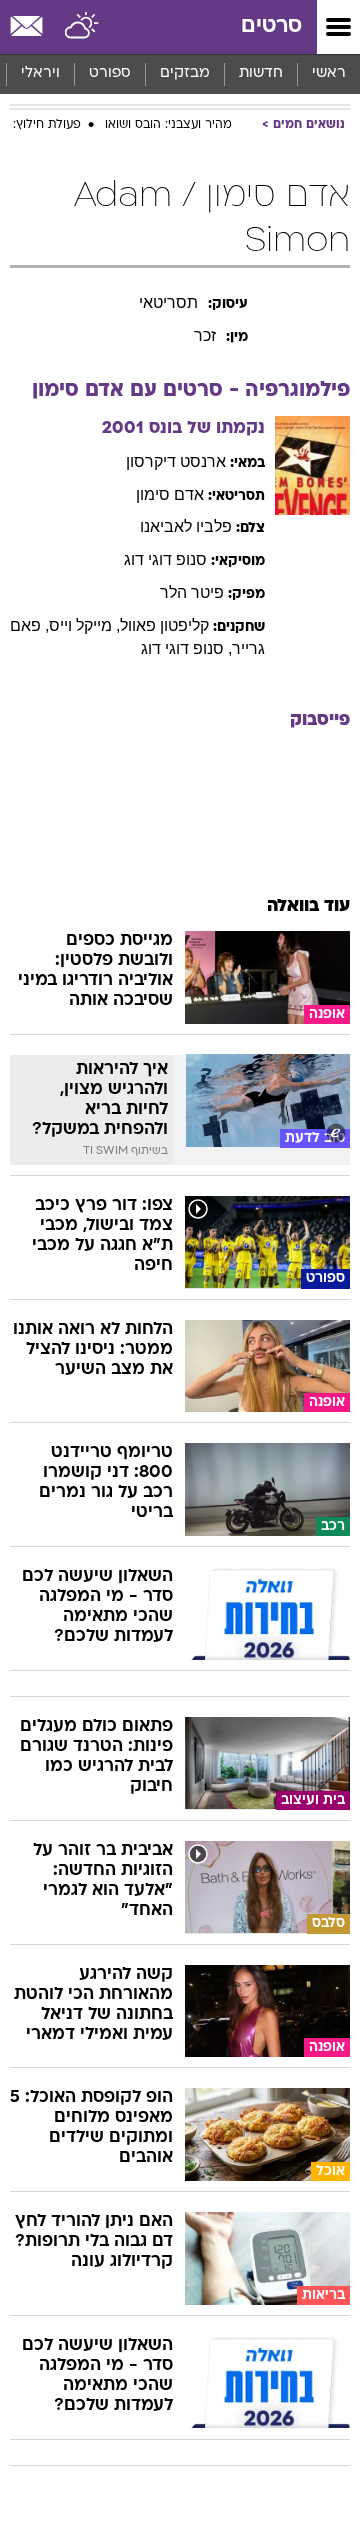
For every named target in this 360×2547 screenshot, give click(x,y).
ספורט (110, 73)
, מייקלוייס (84, 625)
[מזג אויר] (82, 27)
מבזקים (185, 73)
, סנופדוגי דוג (186, 648)
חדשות (261, 73)
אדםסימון (170, 494)
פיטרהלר (192, 592)
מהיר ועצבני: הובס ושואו (168, 125)
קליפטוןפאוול (164, 625)
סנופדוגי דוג (165, 559)
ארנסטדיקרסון (176, 461)
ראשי (329, 73)
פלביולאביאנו (186, 526)
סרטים (271, 26)
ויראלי (40, 73)
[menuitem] (260, 74)
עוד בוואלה (308, 906)
